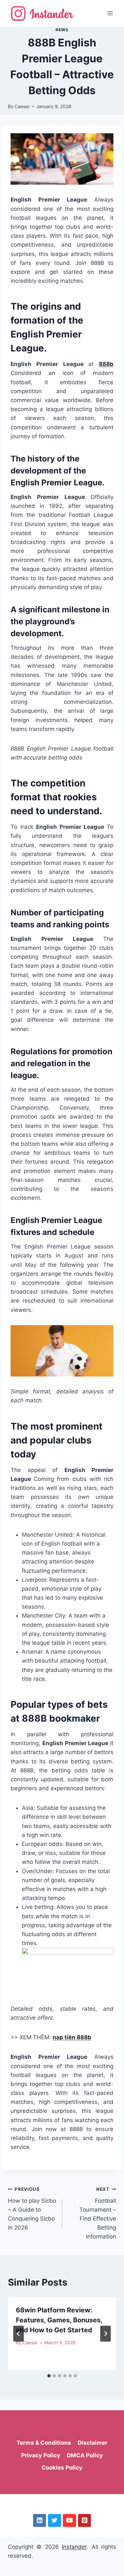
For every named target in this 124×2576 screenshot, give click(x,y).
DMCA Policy (85, 2455)
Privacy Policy (41, 2455)
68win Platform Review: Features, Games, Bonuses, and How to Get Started (59, 2320)
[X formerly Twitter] (54, 2520)
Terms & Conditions (44, 2443)
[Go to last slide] (19, 2334)
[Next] (105, 2334)
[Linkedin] (40, 2520)
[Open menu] (110, 13)
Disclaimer (93, 2443)
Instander (74, 2547)
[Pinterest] (84, 2520)
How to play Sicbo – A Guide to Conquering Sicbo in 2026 (32, 2209)
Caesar (22, 106)
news (62, 30)
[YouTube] (69, 2520)
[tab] (49, 2376)
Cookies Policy (62, 2468)
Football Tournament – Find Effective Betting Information (98, 2213)
